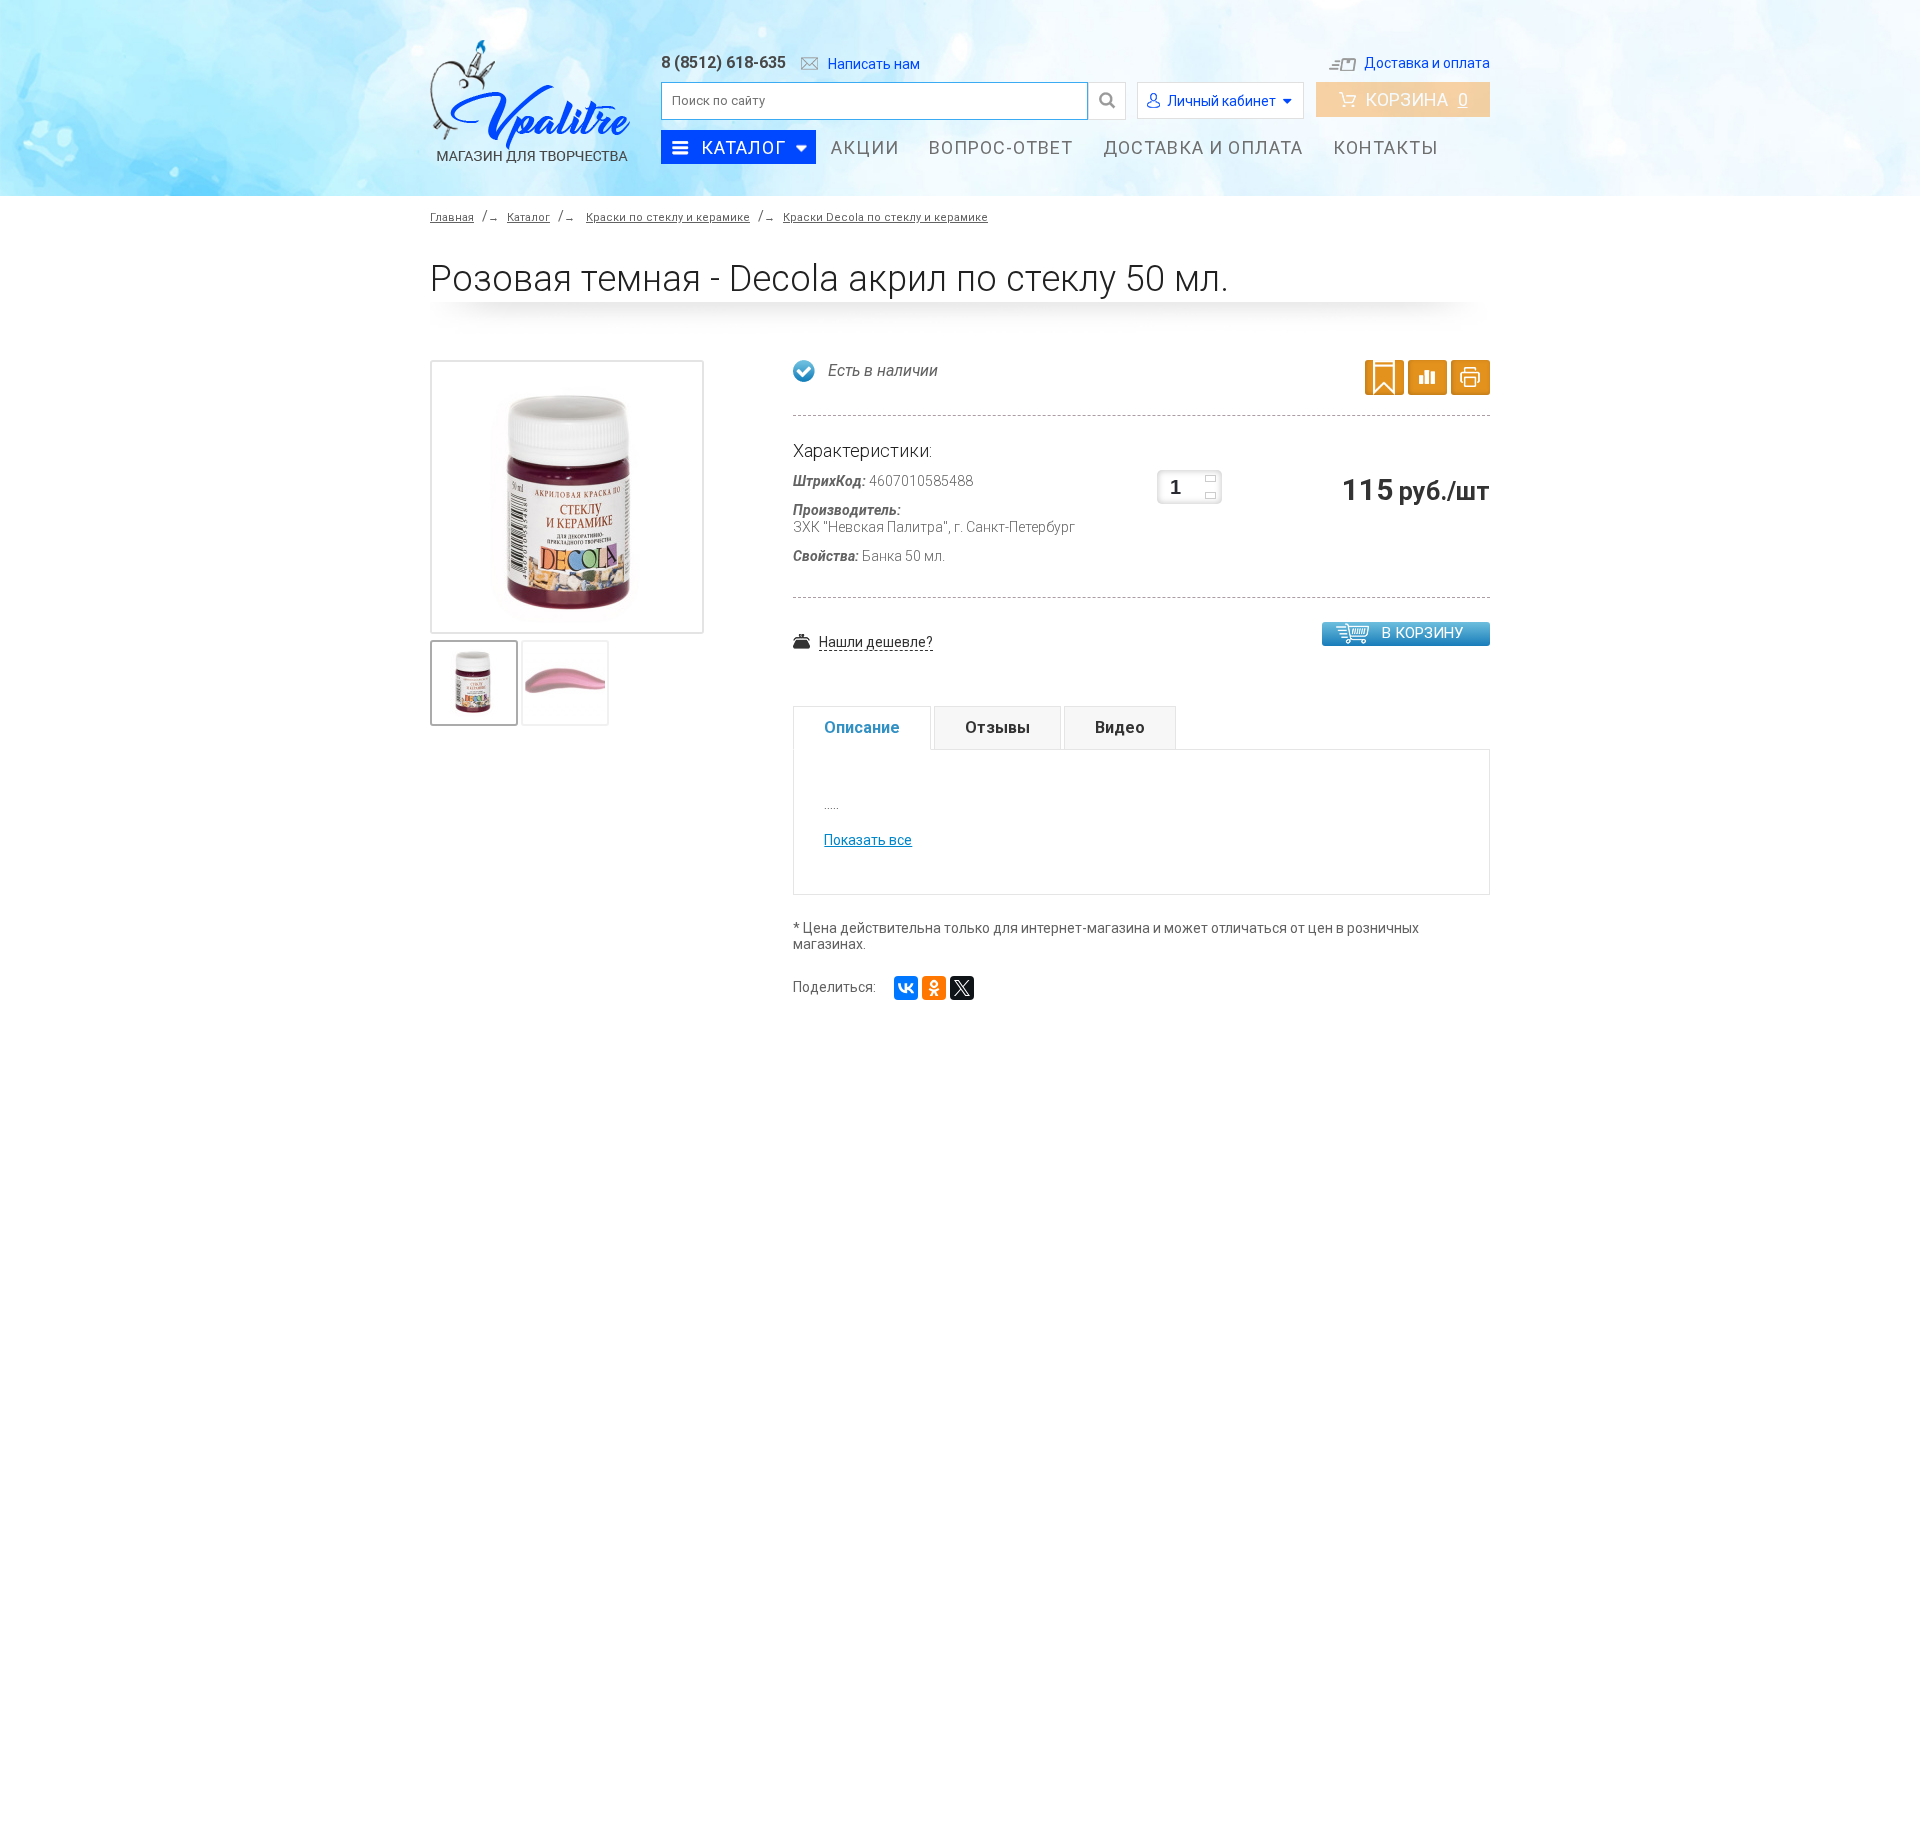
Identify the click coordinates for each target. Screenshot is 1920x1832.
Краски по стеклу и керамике (668, 217)
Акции (865, 147)
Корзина (1416, 99)
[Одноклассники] (934, 988)
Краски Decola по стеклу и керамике (885, 217)
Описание (862, 727)
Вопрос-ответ (1001, 147)
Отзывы (997, 727)
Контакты (1385, 147)
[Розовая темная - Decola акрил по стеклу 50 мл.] (572, 501)
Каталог (743, 147)
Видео (1120, 727)
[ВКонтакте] (906, 988)
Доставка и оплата (1427, 63)
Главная (452, 217)
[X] (962, 988)
